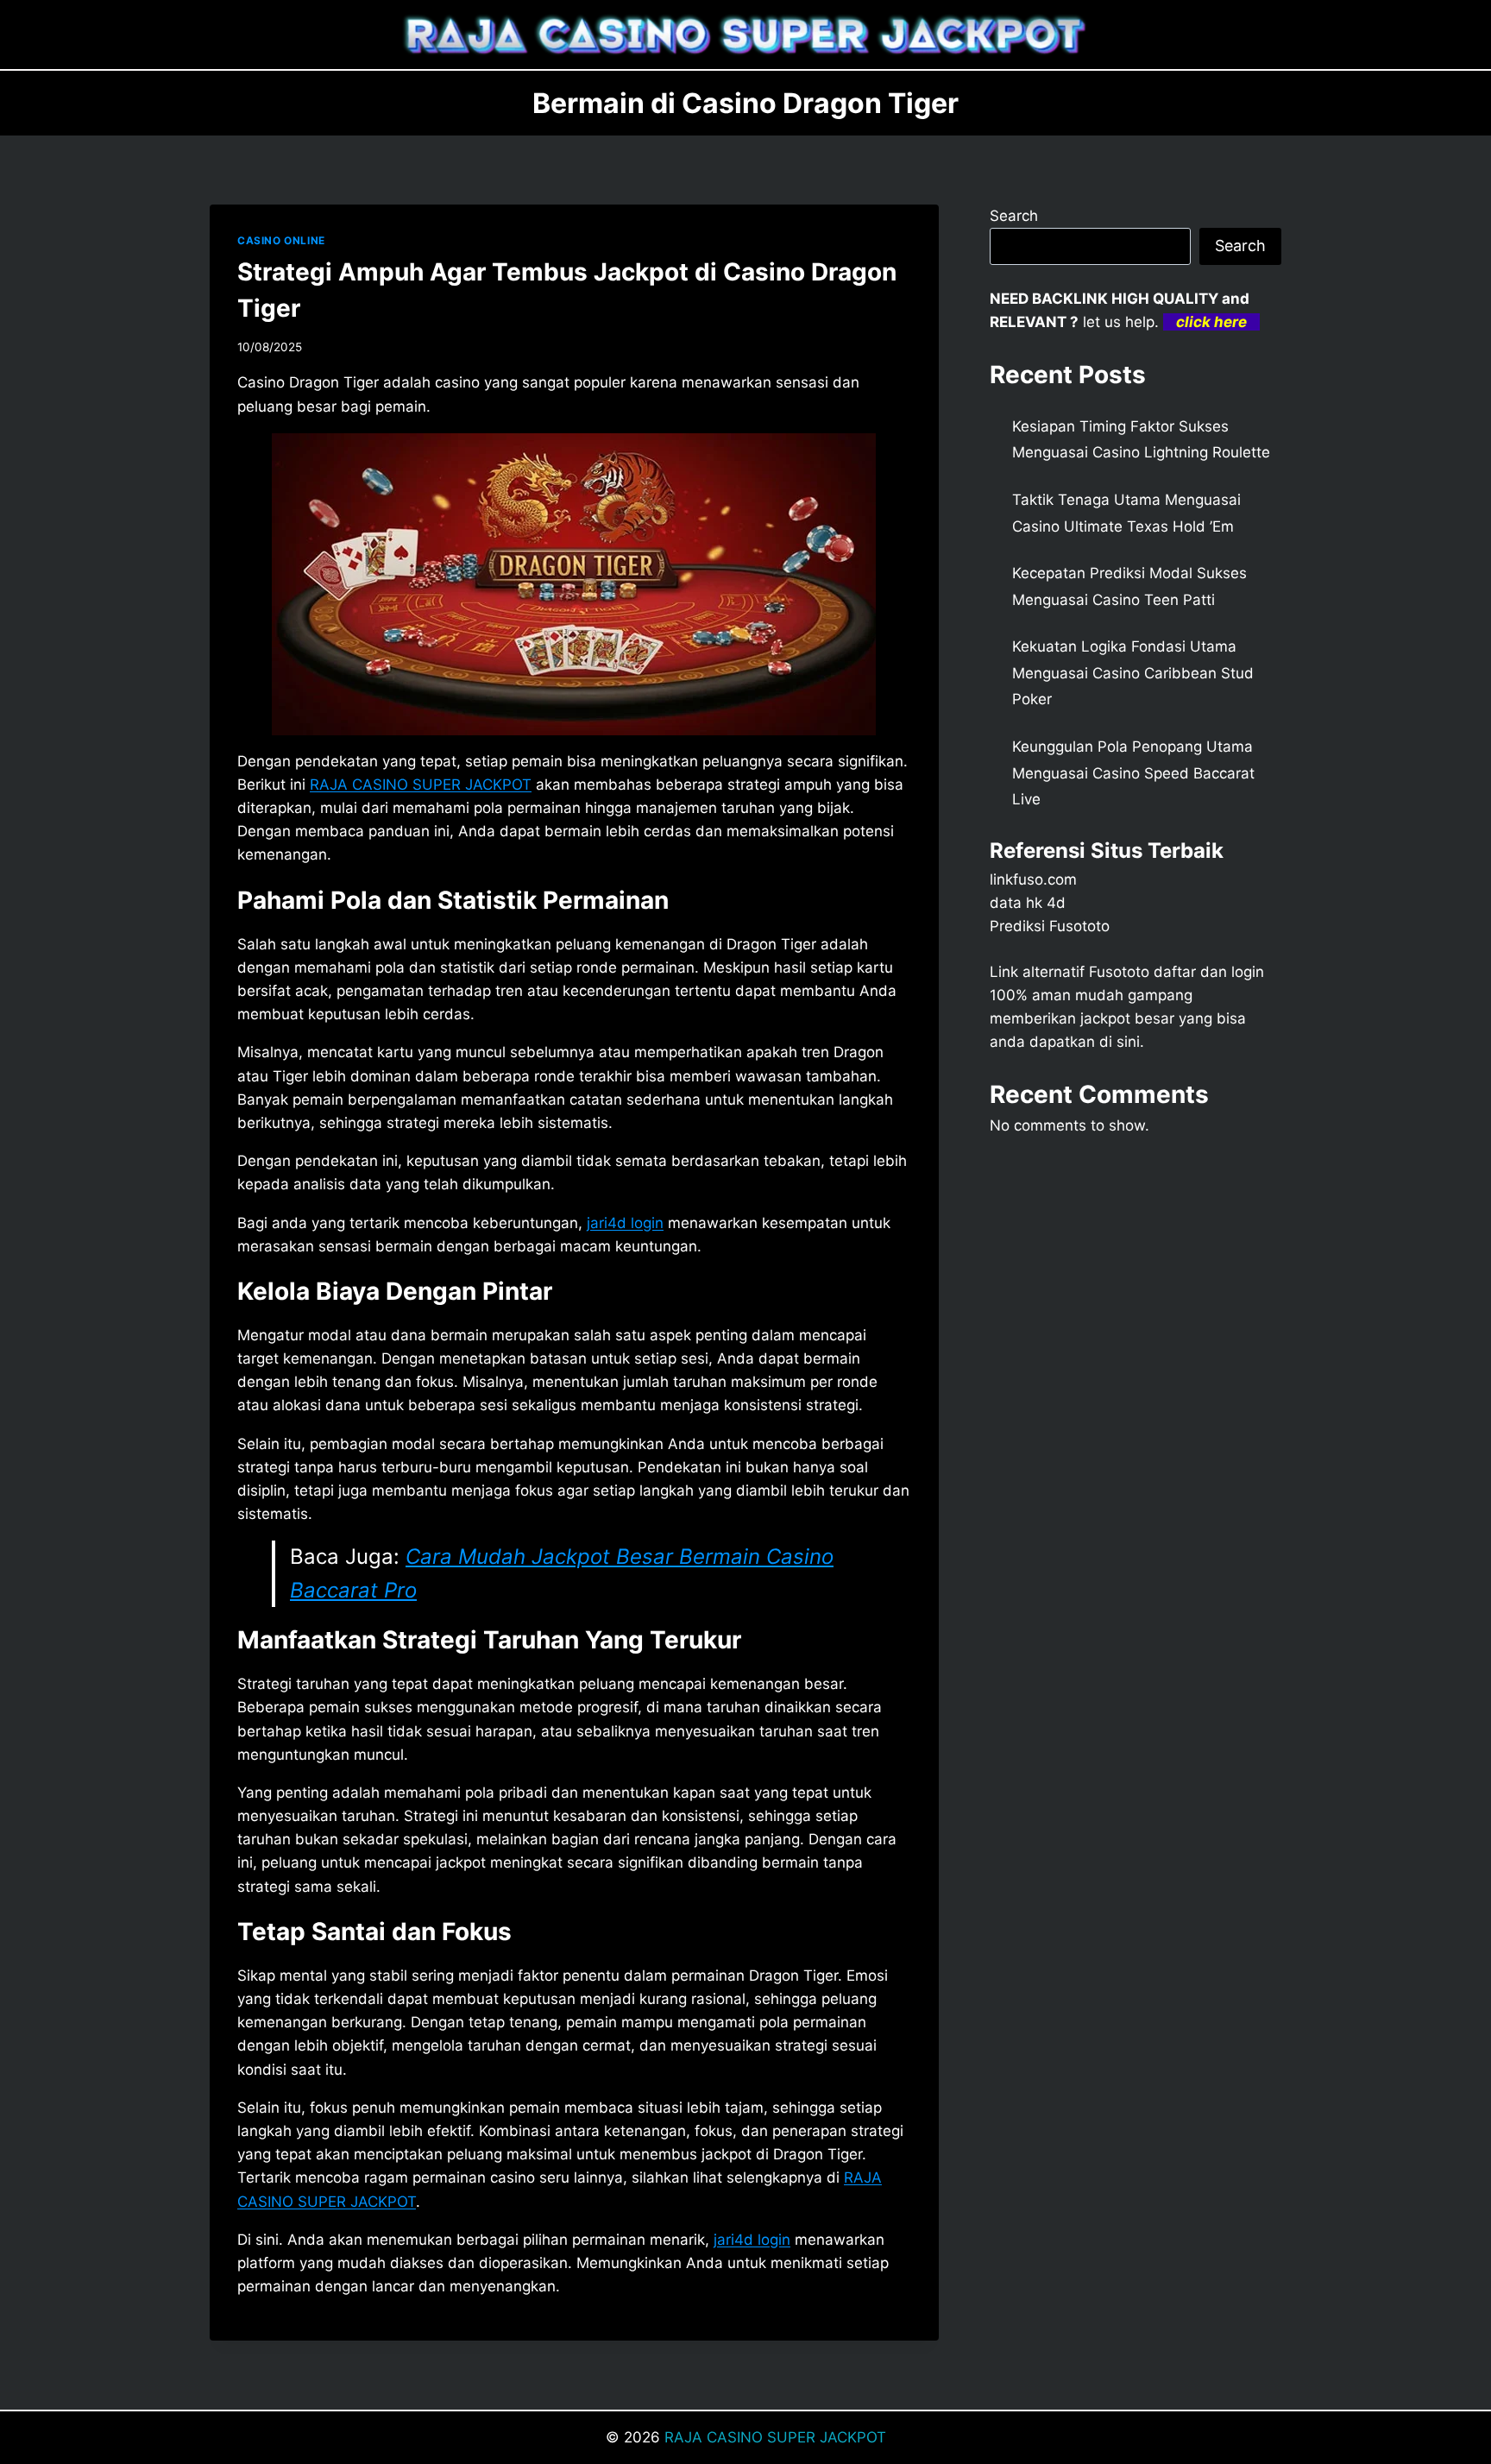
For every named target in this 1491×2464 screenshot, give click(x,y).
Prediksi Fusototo (1050, 926)
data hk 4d (1028, 903)
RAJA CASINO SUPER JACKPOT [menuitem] (421, 785)
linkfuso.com (1033, 879)
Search (1014, 216)
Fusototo (1119, 972)
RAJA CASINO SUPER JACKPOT (775, 2437)
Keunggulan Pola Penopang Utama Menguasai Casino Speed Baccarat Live (1133, 773)
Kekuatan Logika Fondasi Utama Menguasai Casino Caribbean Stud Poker (1133, 673)
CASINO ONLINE (281, 240)
